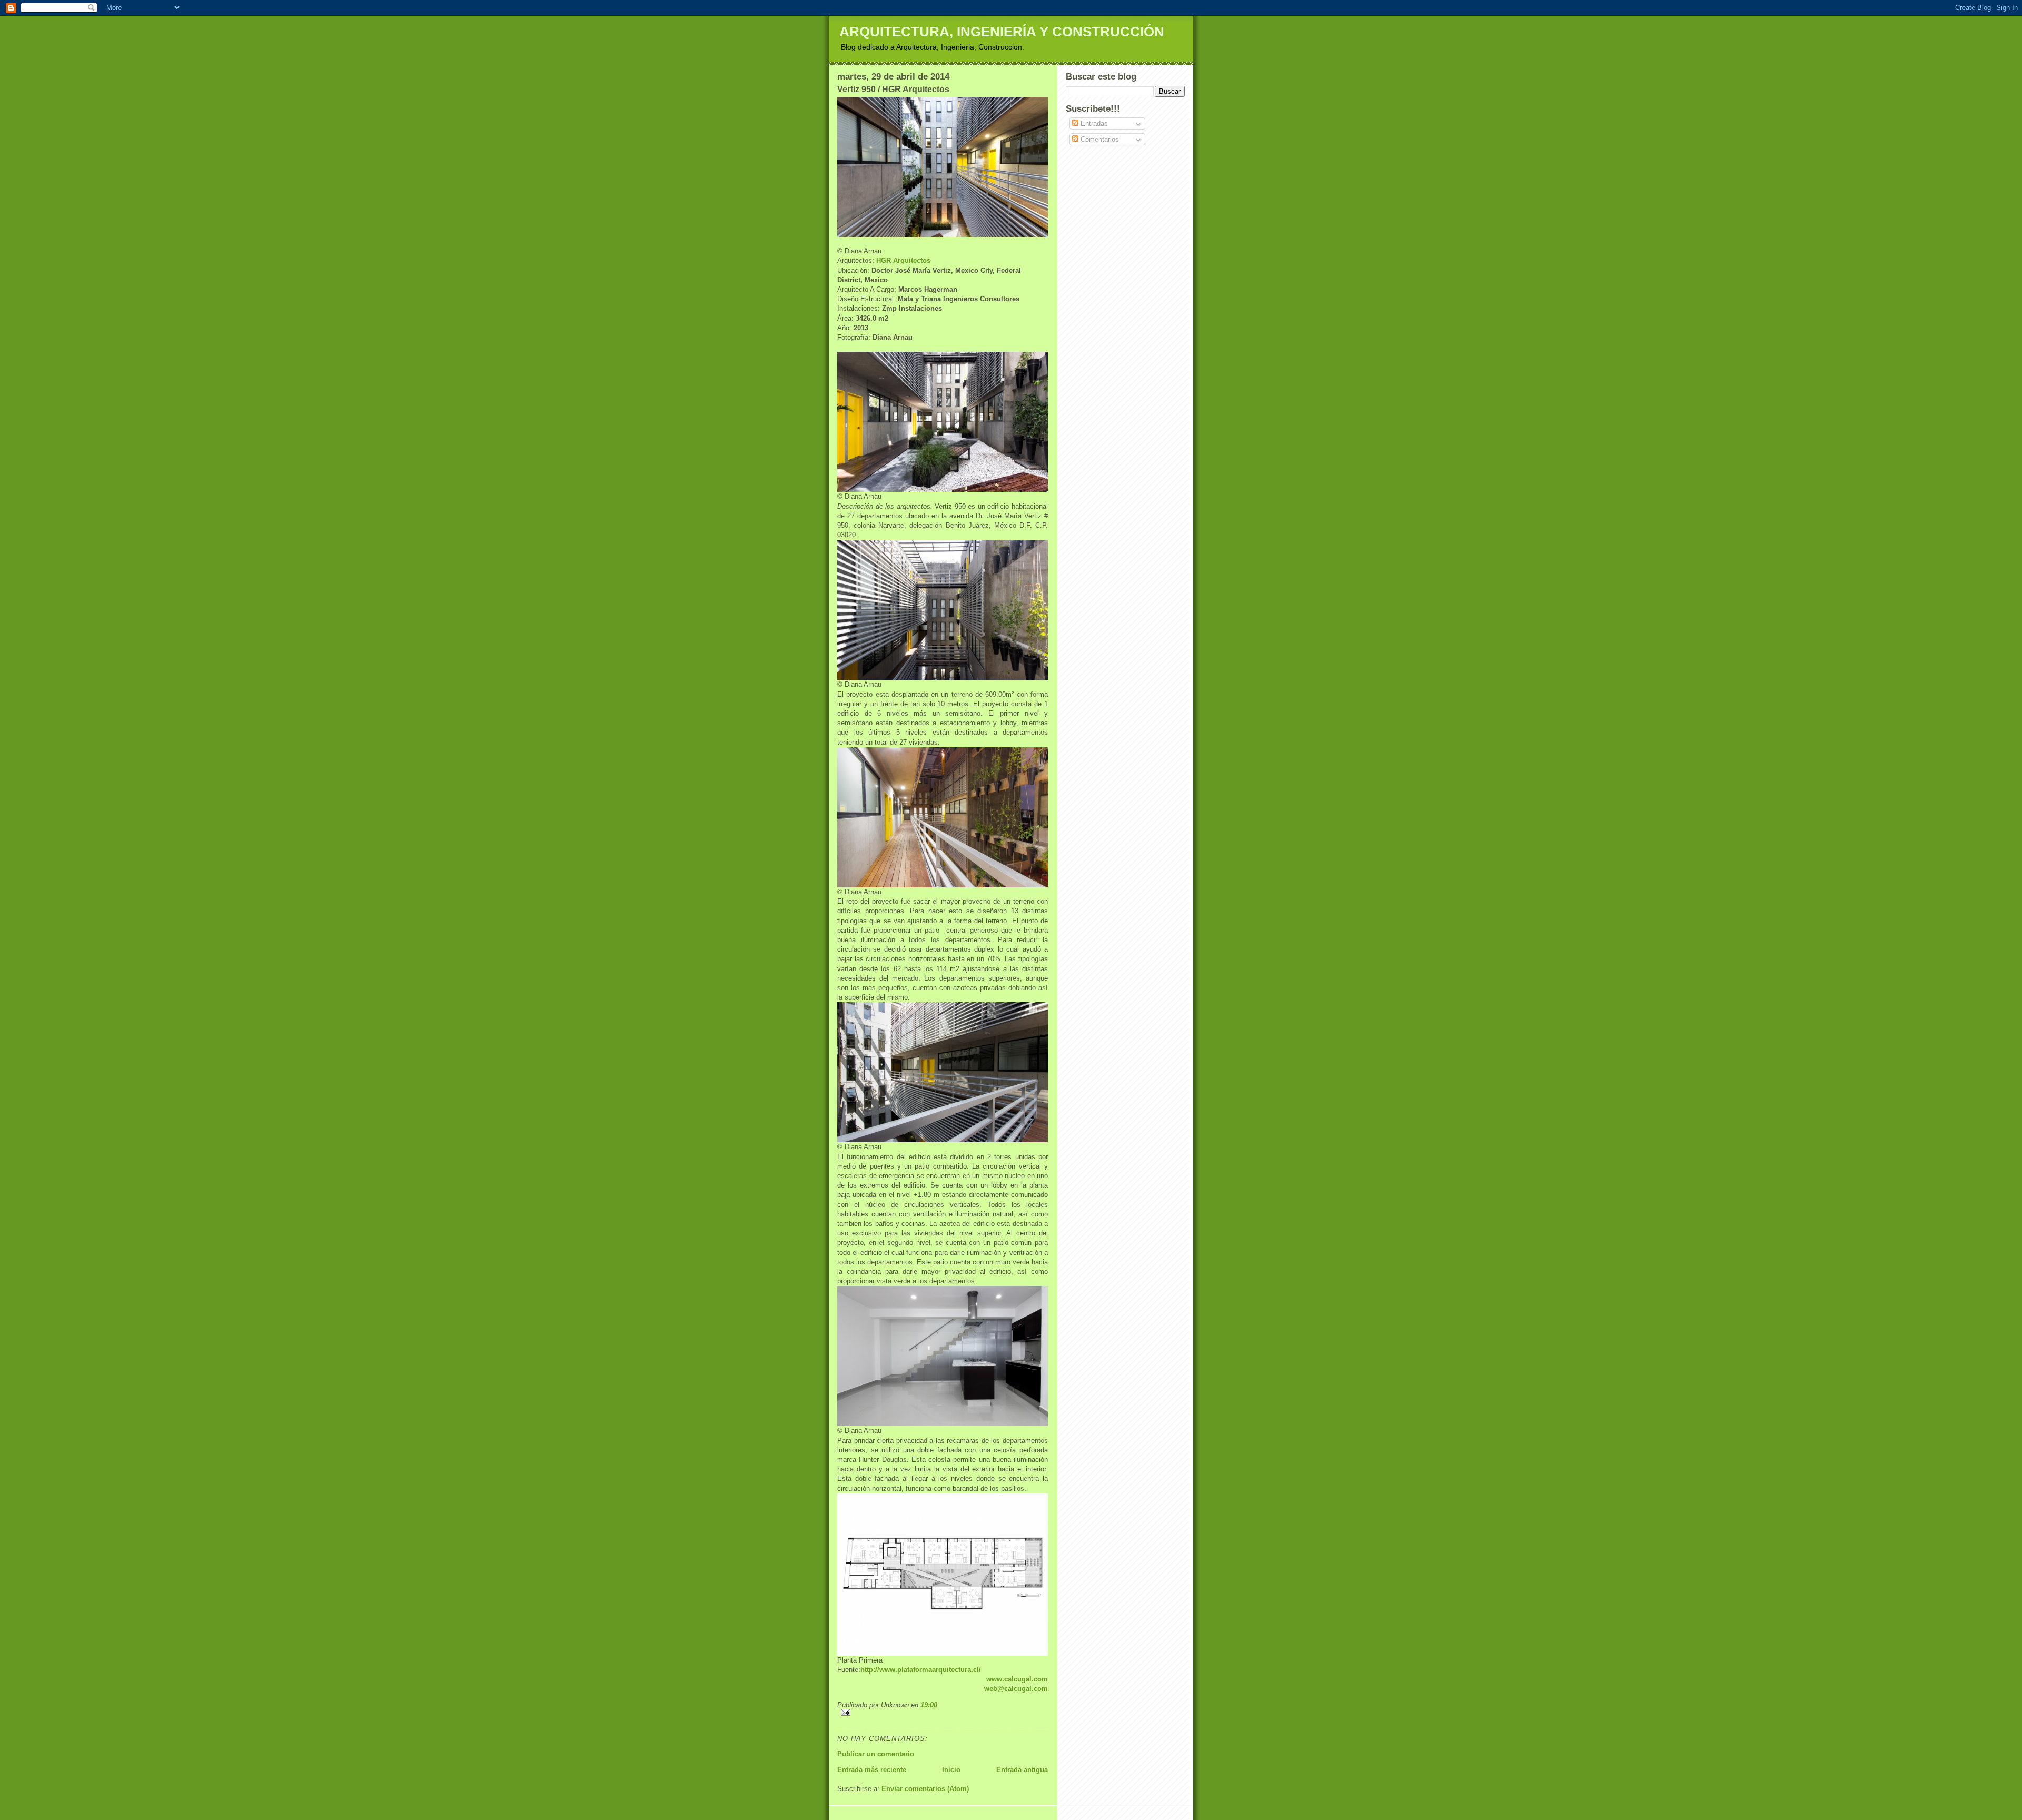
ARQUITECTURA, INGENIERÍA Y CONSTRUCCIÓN (1002, 32)
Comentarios (1099, 139)
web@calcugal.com (1016, 1689)
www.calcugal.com (1017, 1679)
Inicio (951, 1770)
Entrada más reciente (872, 1770)
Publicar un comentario (876, 1754)
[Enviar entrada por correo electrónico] (943, 1712)
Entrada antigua (1022, 1770)
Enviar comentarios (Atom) (925, 1789)
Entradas (1093, 123)
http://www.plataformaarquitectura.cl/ (921, 1670)
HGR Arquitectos (903, 260)
